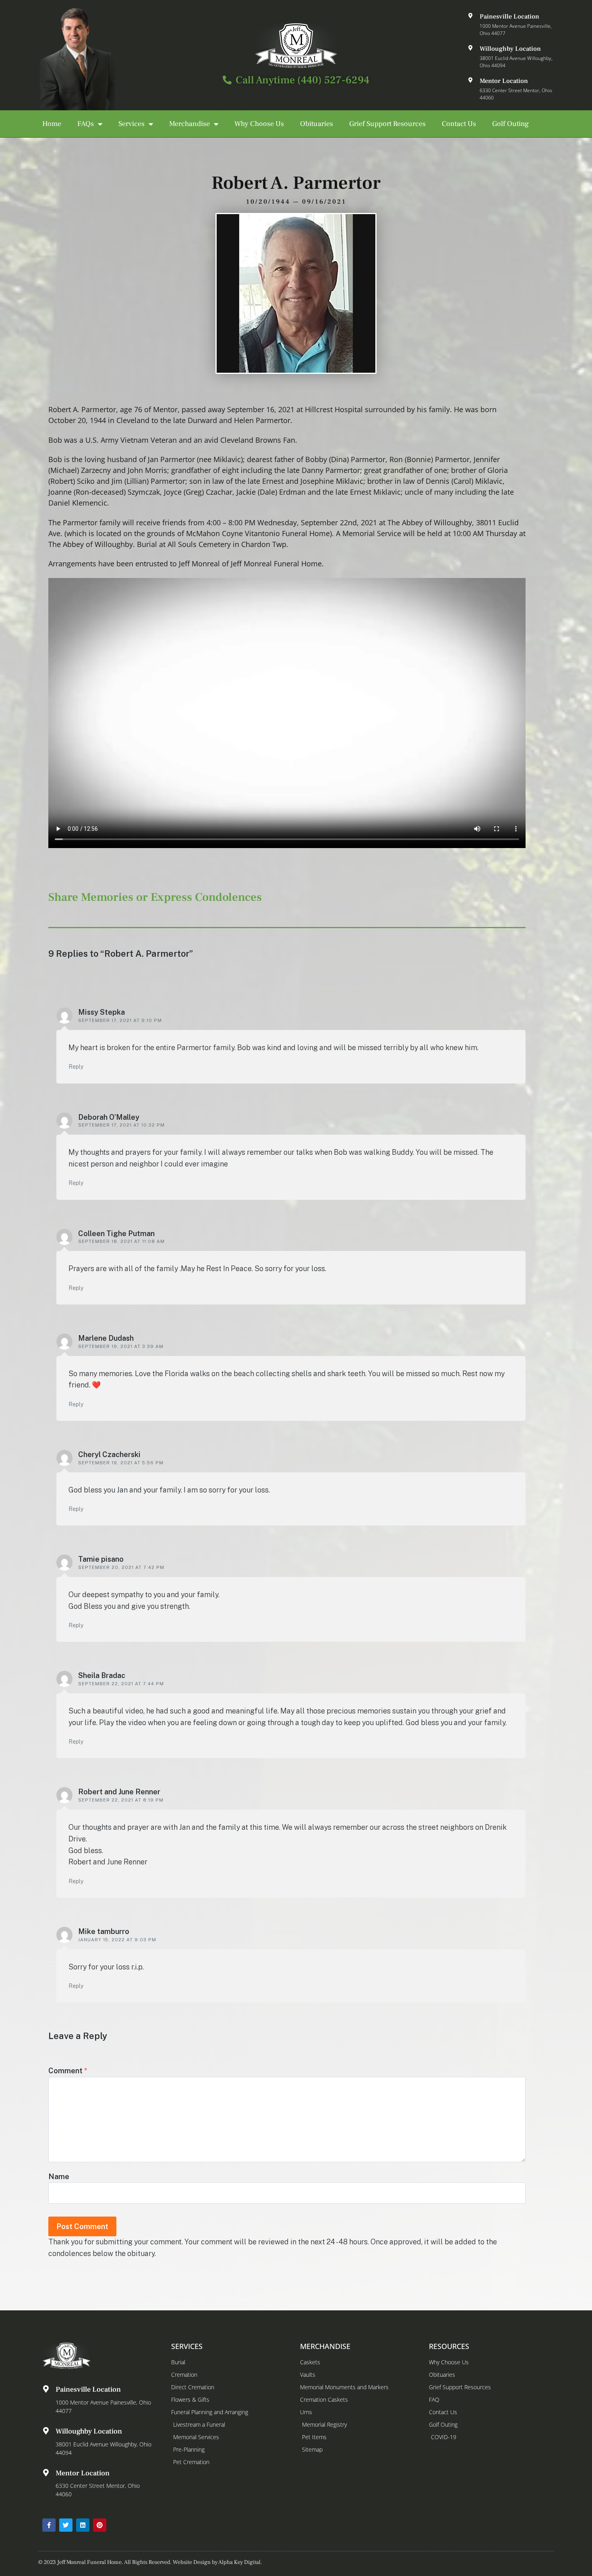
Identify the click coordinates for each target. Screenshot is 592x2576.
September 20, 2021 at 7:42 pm (121, 1567)
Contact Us (459, 124)
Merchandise (189, 124)
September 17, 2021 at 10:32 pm (121, 1125)
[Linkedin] (83, 2525)
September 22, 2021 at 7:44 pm (121, 1684)
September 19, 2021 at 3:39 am (121, 1346)
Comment (68, 2071)
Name (59, 2177)
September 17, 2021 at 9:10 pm (120, 1020)
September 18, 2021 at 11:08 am (121, 1241)
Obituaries (317, 124)
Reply (76, 1067)
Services (131, 124)
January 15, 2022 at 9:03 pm (117, 1940)
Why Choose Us (259, 124)
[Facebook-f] (49, 2525)
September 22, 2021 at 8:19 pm (121, 1800)
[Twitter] (66, 2525)
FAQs (86, 124)
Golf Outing (510, 124)
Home (52, 124)
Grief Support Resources (387, 124)
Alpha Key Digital (239, 2562)
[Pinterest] (100, 2525)
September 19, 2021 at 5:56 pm (121, 1463)
